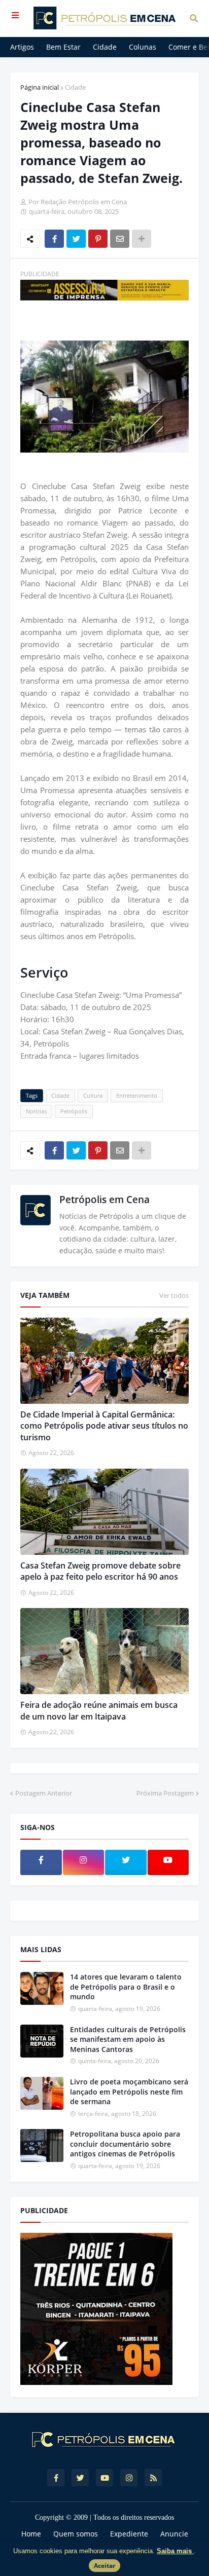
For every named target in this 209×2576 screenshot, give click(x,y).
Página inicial (40, 87)
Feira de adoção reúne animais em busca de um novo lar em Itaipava (99, 1710)
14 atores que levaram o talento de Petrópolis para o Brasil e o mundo (126, 1987)
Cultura (93, 1095)
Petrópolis (74, 1111)
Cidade (75, 87)
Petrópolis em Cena (104, 1200)
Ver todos (174, 1295)
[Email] (120, 239)
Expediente (129, 2534)
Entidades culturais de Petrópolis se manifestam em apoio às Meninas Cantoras (128, 2039)
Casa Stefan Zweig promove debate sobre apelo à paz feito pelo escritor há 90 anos (100, 1571)
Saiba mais (175, 2551)
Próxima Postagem (165, 1793)
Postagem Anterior (44, 1793)
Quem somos (76, 2534)
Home (31, 2534)
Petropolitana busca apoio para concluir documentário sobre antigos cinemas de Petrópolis (125, 2144)
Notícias (36, 1111)
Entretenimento (137, 1095)
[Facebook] (54, 239)
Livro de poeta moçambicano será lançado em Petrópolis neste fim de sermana (129, 2092)
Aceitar (104, 2566)
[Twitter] (76, 239)
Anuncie (174, 2534)
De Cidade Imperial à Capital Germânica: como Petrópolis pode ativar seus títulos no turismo (104, 1426)
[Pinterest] (98, 239)
